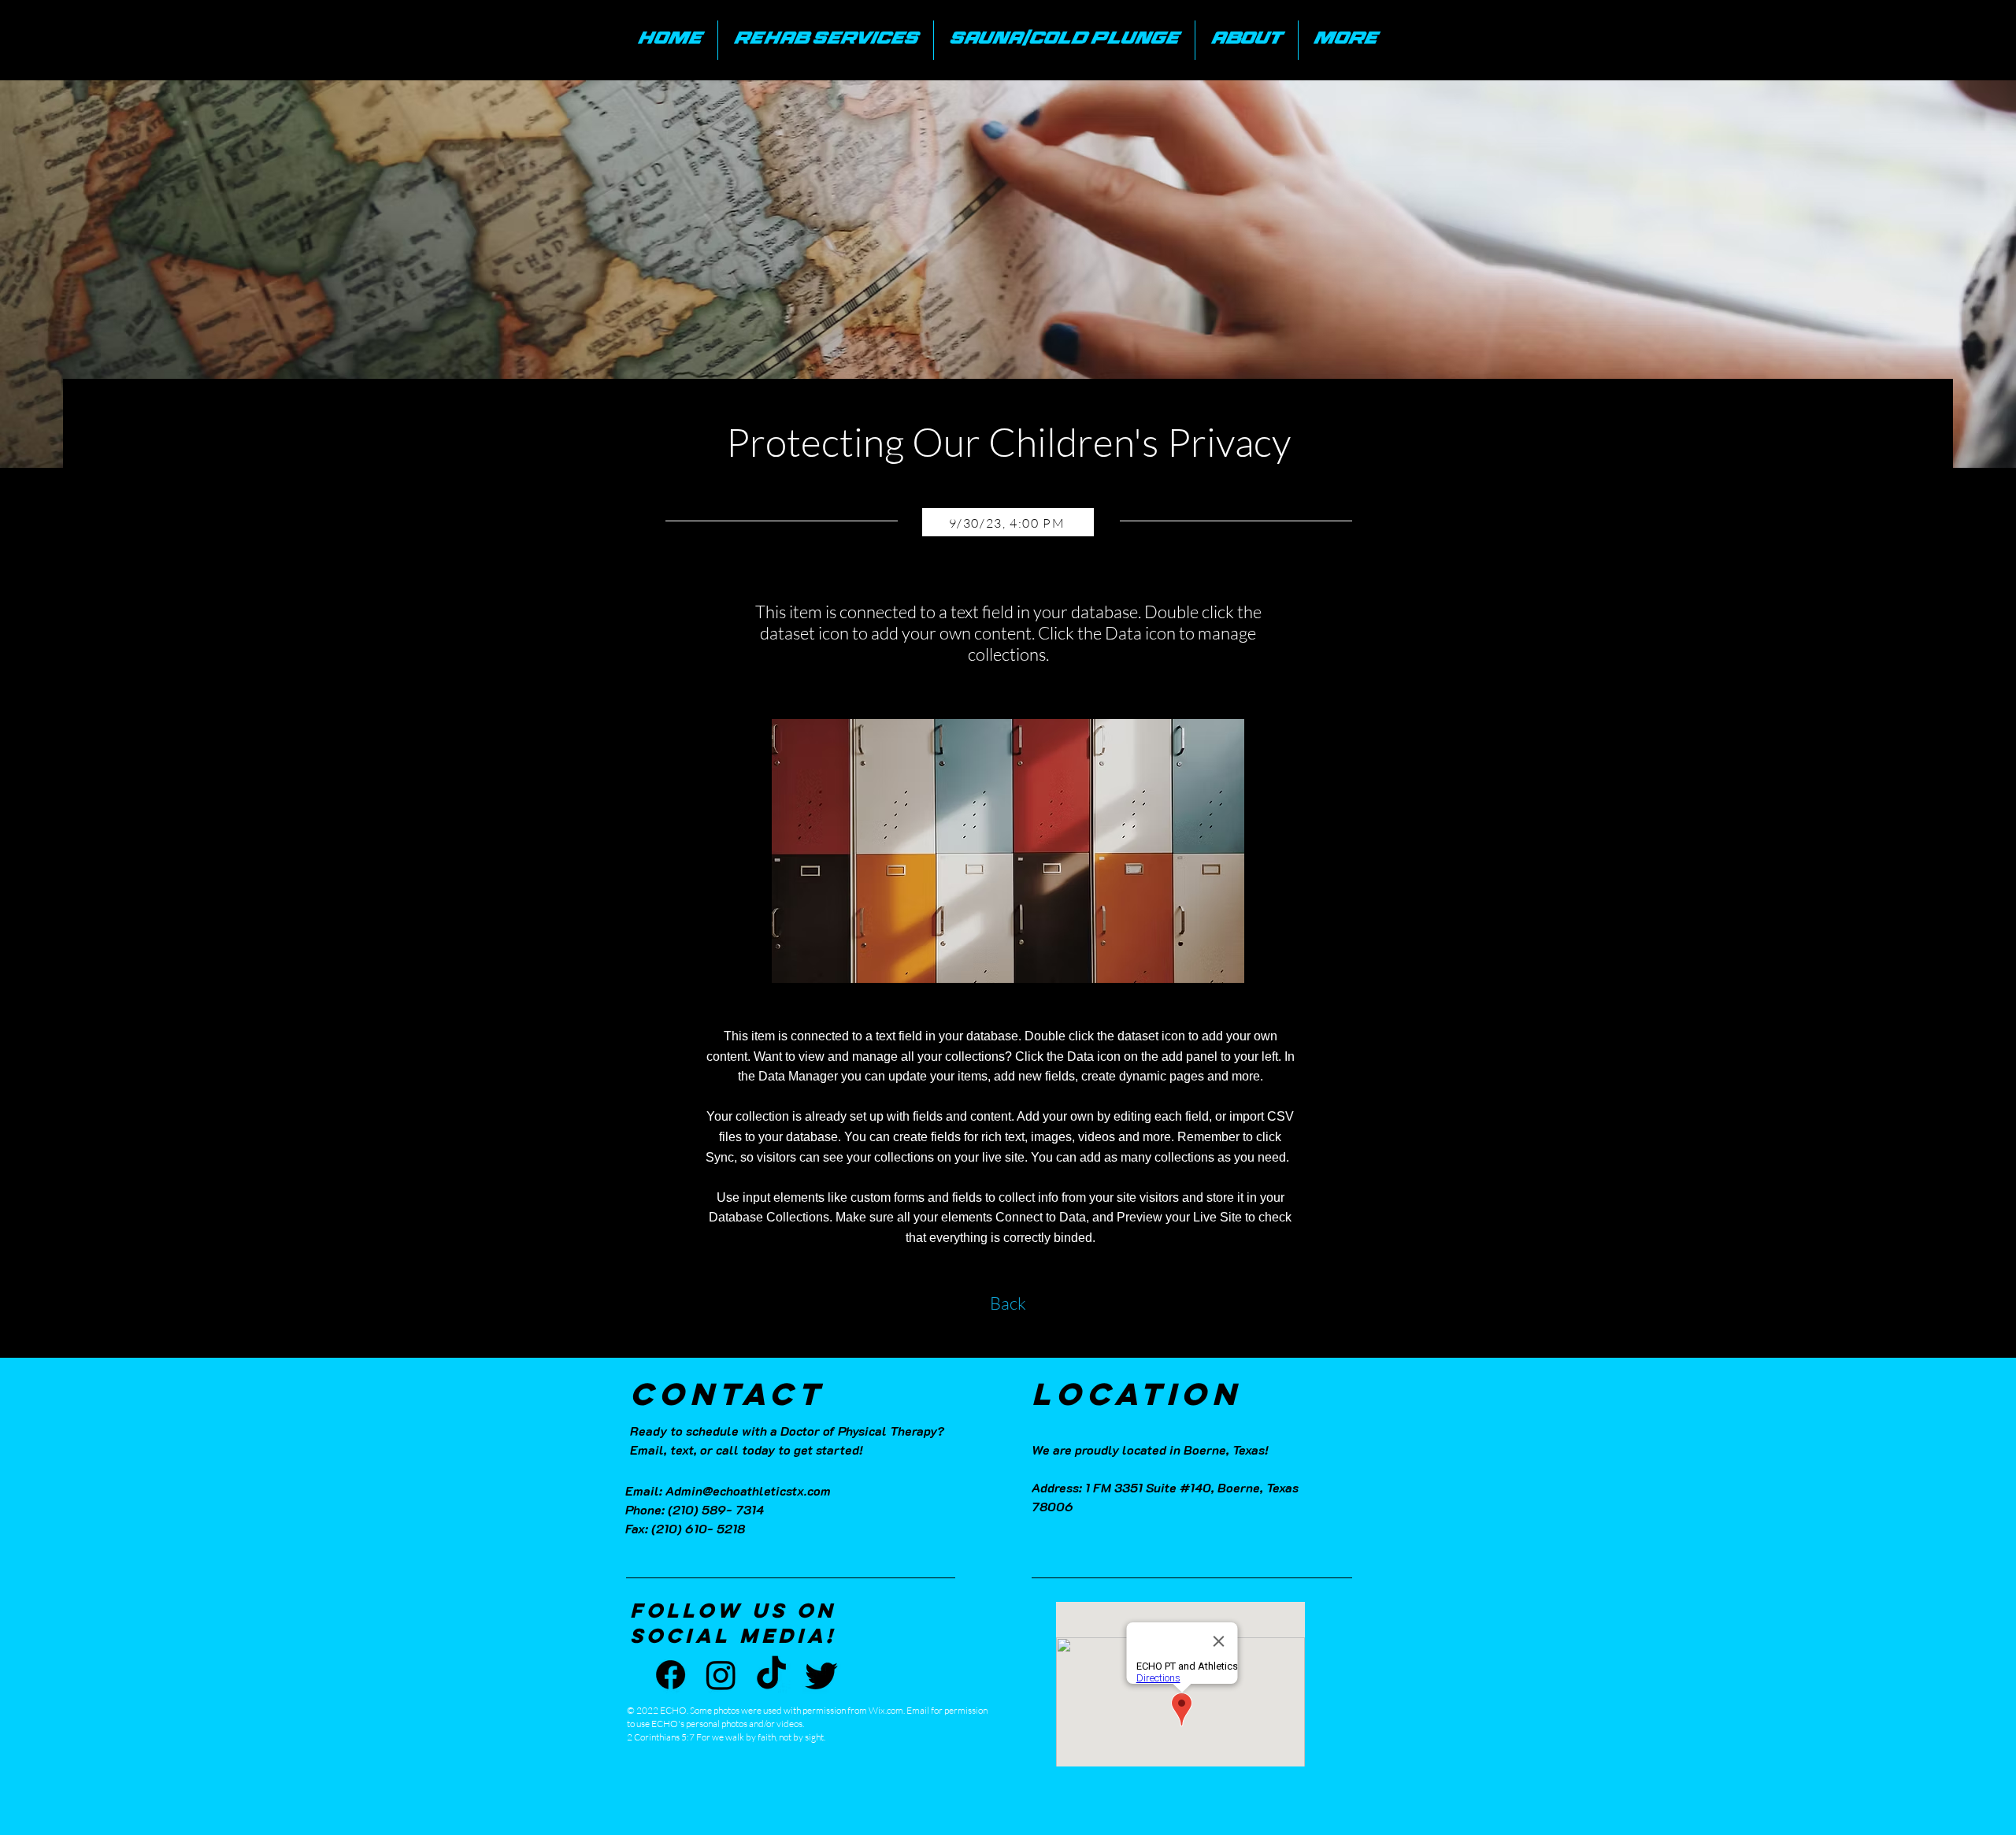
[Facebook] (671, 1675)
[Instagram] (721, 1675)
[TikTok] (771, 1675)
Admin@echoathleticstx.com (748, 1490)
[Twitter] (822, 1675)
